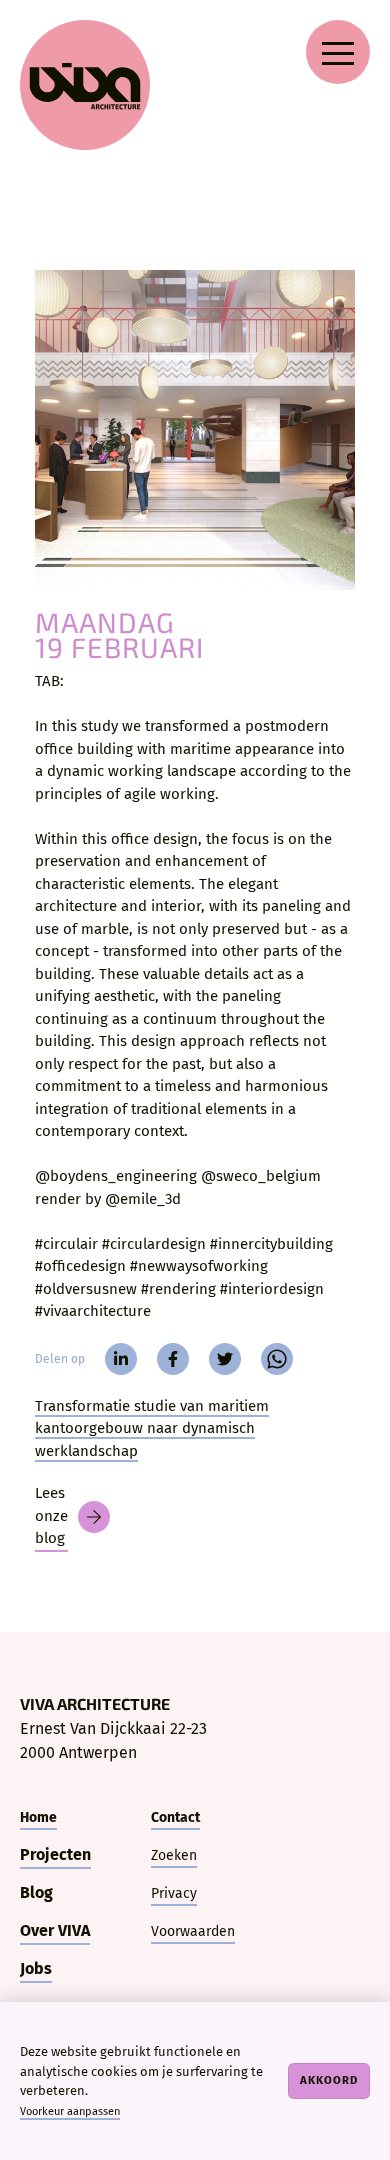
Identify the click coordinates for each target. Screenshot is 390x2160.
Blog (36, 1892)
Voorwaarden (193, 1931)
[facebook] (173, 1359)
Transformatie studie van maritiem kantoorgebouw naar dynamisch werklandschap (152, 1428)
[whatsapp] (277, 1359)
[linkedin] (121, 1359)
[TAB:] (195, 430)
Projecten (55, 1854)
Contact (175, 1817)
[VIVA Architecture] (85, 85)
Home (38, 1817)
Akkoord (329, 2080)
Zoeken (174, 1855)
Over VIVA (55, 1930)
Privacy (174, 1893)
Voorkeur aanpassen (70, 2111)
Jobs (36, 1968)
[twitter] (225, 1359)
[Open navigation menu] (338, 52)
